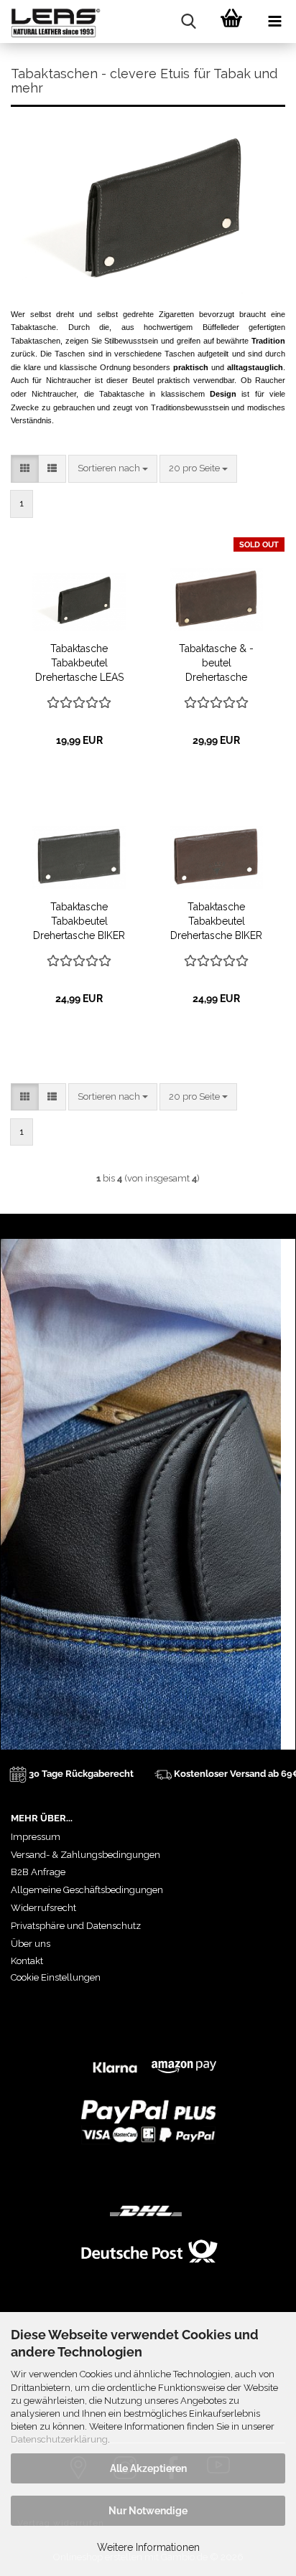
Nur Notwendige (148, 2511)
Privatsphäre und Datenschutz (76, 1926)
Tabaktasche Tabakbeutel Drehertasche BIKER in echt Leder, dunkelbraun (216, 922)
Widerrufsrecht (43, 1908)
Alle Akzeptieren (148, 2468)
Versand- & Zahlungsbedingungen (85, 1855)
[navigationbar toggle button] (274, 22)
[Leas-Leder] (50, 22)
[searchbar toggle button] (188, 22)
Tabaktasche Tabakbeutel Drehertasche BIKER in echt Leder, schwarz (79, 922)
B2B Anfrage (38, 1872)
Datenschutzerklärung (59, 2439)
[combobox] (113, 469)
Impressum (36, 1837)
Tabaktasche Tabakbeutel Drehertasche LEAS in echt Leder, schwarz (79, 664)
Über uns (31, 1944)
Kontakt (27, 1961)
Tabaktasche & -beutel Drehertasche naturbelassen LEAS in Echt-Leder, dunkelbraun (217, 664)
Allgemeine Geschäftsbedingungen (87, 1890)
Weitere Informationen (148, 2547)
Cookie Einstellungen (56, 1977)
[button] (25, 469)
